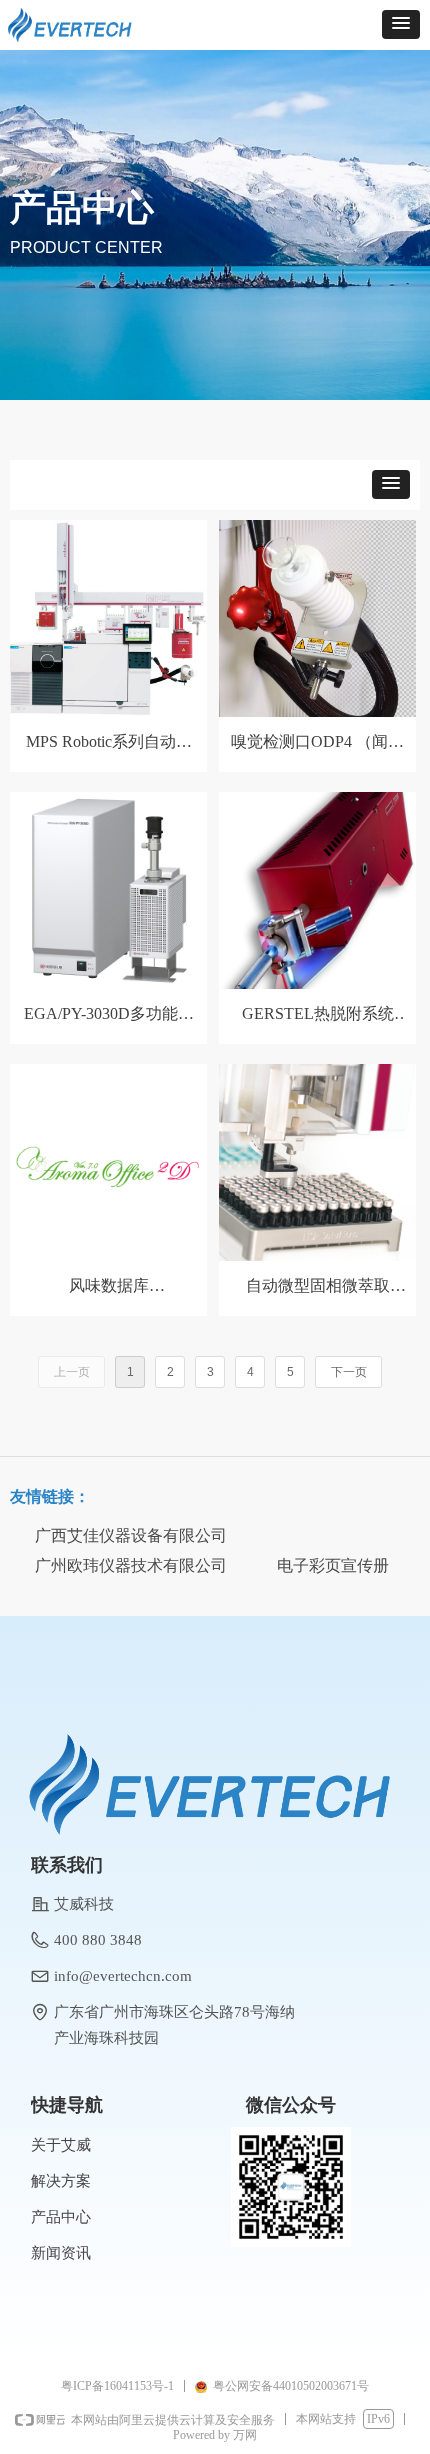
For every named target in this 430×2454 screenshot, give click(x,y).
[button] (401, 24)
